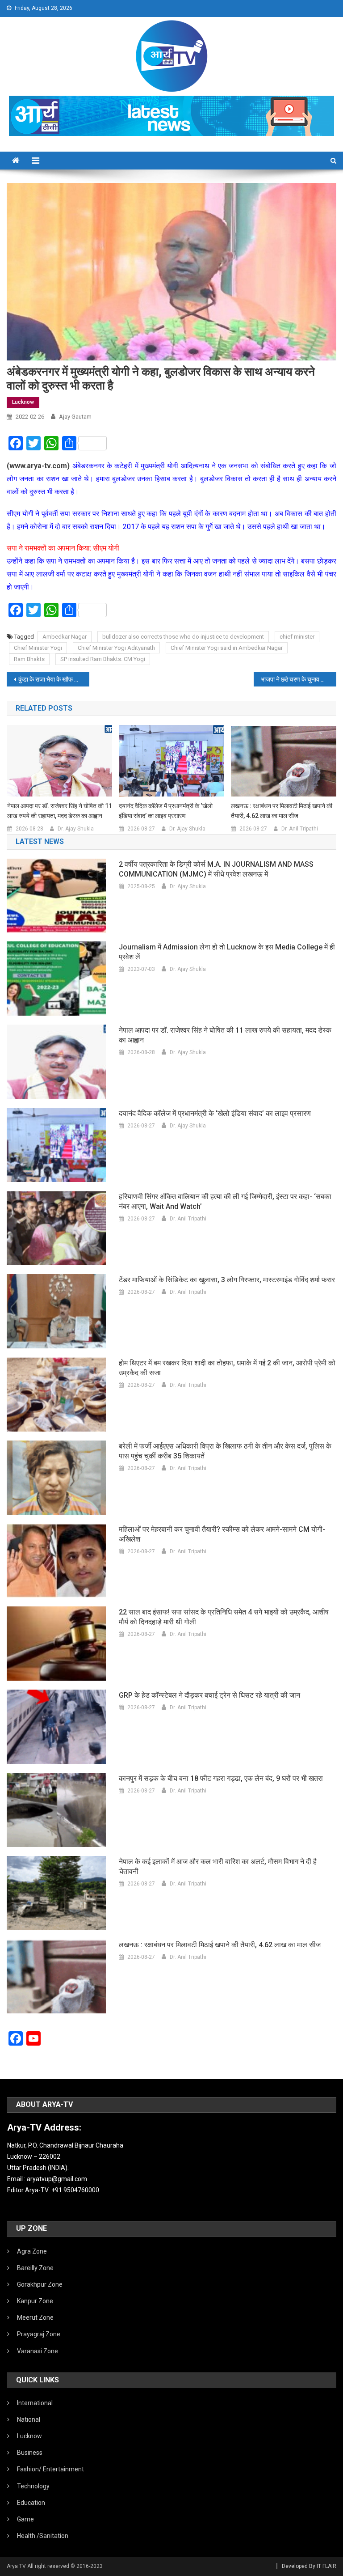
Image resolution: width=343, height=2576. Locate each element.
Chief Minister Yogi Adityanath (116, 648)
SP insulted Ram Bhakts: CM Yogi (103, 659)
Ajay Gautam (75, 417)
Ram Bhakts (29, 659)
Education (31, 2503)
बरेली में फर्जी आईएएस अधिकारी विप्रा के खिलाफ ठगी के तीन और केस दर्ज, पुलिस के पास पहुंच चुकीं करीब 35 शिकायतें (225, 1451)
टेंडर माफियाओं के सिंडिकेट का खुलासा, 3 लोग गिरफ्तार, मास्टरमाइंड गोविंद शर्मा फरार (227, 1280)
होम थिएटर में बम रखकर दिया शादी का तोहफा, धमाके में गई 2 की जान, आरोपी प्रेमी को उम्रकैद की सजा (227, 1368)
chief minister (297, 637)
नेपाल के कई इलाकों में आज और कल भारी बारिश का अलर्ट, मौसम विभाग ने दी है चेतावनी (218, 1866)
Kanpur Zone (35, 2301)
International (35, 2403)
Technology (33, 2486)
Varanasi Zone (38, 2351)
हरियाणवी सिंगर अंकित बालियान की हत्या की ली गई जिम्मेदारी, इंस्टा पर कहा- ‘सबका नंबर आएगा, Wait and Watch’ (225, 1201)
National (29, 2419)
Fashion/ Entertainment (50, 2469)
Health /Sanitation (43, 2536)
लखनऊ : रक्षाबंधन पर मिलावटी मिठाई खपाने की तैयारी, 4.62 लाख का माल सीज (282, 811)
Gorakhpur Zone (40, 2284)
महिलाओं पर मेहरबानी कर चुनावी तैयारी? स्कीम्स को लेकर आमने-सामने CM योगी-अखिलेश (222, 1534)
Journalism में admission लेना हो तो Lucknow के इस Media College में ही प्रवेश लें (227, 952)
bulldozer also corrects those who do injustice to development (183, 637)
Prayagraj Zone (39, 2334)
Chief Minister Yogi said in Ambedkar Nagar (227, 648)
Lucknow (23, 402)
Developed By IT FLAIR (309, 2566)
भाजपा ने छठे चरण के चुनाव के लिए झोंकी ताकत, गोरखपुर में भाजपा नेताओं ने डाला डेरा (298, 679)
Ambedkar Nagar (65, 637)
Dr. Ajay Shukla (76, 829)
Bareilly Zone (35, 2268)
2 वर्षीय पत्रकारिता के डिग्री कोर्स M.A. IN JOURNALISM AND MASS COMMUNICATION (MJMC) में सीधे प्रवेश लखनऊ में (216, 869)
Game (25, 2519)
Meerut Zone (35, 2318)
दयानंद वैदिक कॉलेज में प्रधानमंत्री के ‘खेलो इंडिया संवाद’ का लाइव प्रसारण (166, 811)
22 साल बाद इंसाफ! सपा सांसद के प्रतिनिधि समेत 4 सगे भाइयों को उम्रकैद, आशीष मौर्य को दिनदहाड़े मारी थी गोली (224, 1617)
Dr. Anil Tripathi (300, 829)
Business (30, 2453)
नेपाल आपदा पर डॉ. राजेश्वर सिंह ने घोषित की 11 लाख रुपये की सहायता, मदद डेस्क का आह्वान (60, 811)
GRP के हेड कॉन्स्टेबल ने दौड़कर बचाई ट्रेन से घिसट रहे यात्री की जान (209, 1695)
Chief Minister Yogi (38, 648)
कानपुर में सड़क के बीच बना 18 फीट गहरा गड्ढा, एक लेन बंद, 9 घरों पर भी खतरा (221, 1778)
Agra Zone (32, 2251)
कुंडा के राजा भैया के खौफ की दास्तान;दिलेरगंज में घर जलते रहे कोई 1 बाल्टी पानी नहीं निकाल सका (54, 679)
